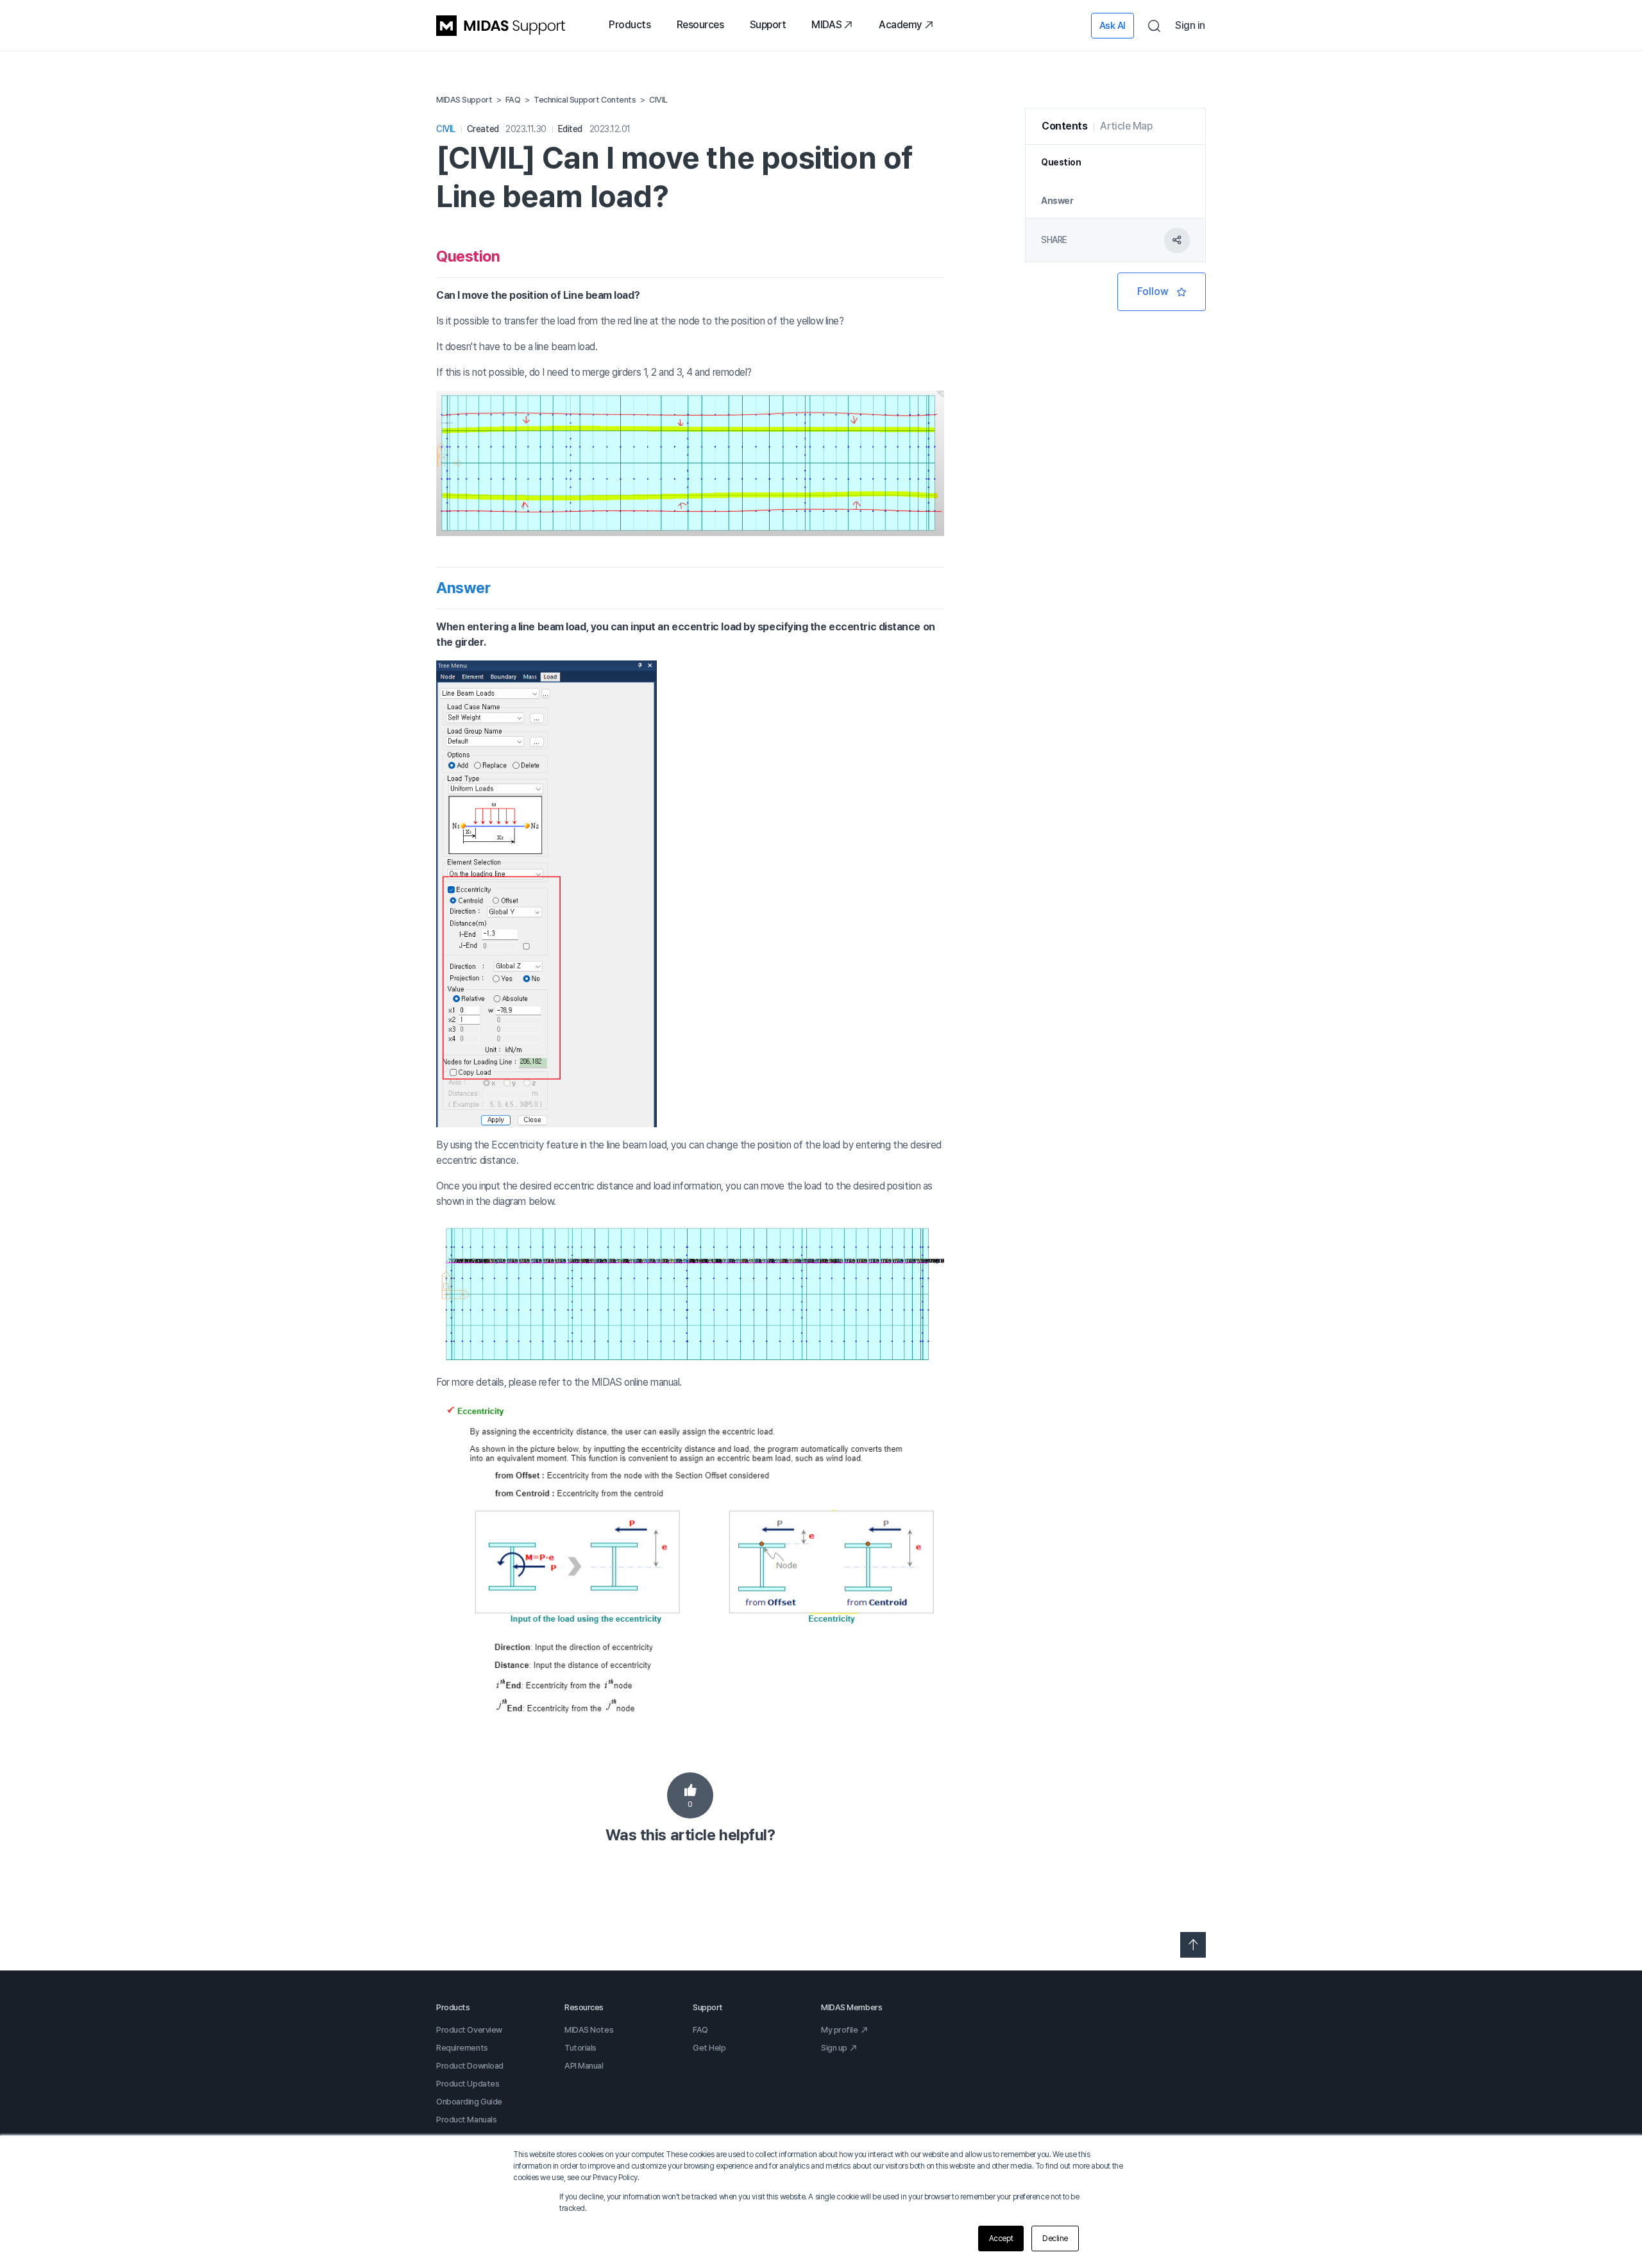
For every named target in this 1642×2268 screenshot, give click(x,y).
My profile (840, 2030)
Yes (690, 1795)
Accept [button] (1001, 2239)
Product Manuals (466, 2120)
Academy (901, 25)
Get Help (709, 2048)
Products (630, 25)
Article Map (1126, 126)
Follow (1162, 292)
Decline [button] (1055, 2239)
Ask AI (1113, 26)
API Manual (584, 2066)
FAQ (700, 2030)
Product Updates (468, 2084)
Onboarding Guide (469, 2102)
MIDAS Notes (589, 2030)
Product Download (470, 2066)
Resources (700, 25)
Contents (1064, 126)
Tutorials (580, 2048)
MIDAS (826, 25)
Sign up (834, 2048)
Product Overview (469, 2030)
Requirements (462, 2048)
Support (768, 25)
